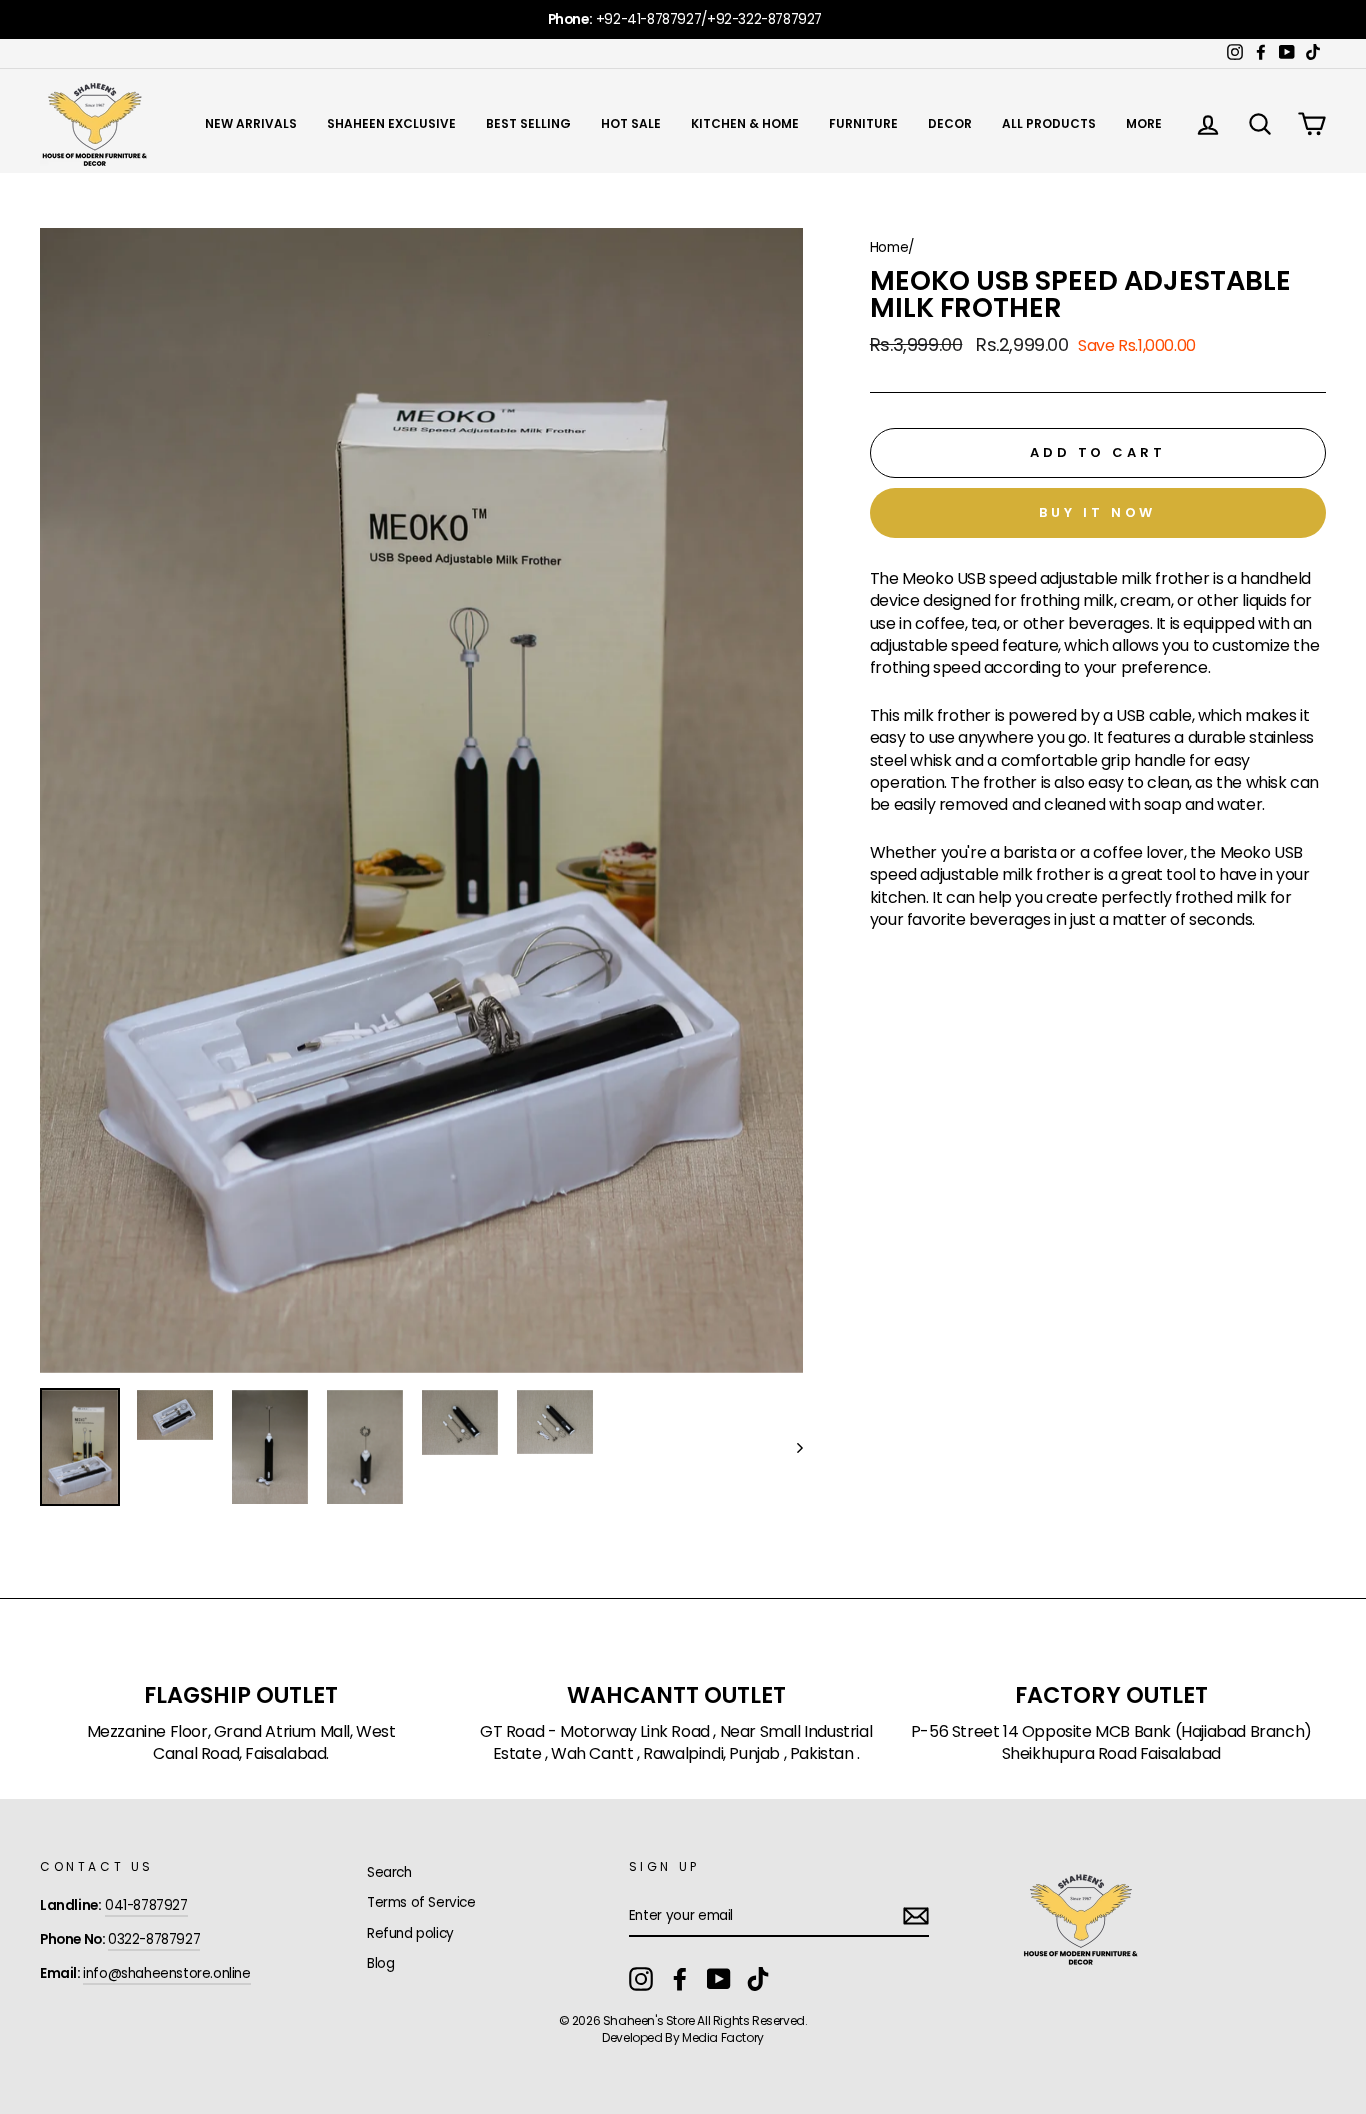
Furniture (863, 123)
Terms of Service (421, 1902)
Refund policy (410, 1933)
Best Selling (528, 123)
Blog (380, 1963)
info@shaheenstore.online (166, 1973)
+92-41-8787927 (648, 19)
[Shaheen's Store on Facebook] (680, 1979)
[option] (683, 19)
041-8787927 (146, 1905)
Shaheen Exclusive (391, 123)
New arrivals (251, 123)
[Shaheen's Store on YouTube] (719, 1979)
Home (889, 247)
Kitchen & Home (745, 123)
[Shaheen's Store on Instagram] (641, 1979)
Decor (950, 123)
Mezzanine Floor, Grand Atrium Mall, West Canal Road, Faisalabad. (241, 1743)
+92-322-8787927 (764, 19)
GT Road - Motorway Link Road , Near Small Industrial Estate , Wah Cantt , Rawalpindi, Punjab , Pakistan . (676, 1743)
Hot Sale (631, 123)
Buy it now (1097, 512)
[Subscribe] (916, 1916)
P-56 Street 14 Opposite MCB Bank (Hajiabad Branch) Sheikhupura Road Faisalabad (1111, 1743)
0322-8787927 (154, 1939)
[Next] (790, 1447)
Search (389, 1872)
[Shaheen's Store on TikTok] (758, 1979)
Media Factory (723, 2037)
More (1144, 123)
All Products (1049, 123)
